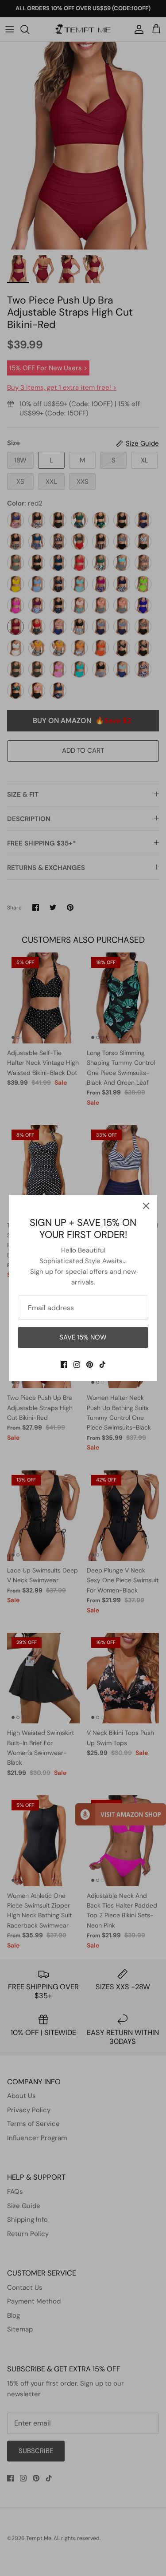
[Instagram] (77, 1365)
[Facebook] (64, 1365)
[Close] (146, 1206)
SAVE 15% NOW (83, 1337)
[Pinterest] (90, 1365)
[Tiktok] (102, 1365)
